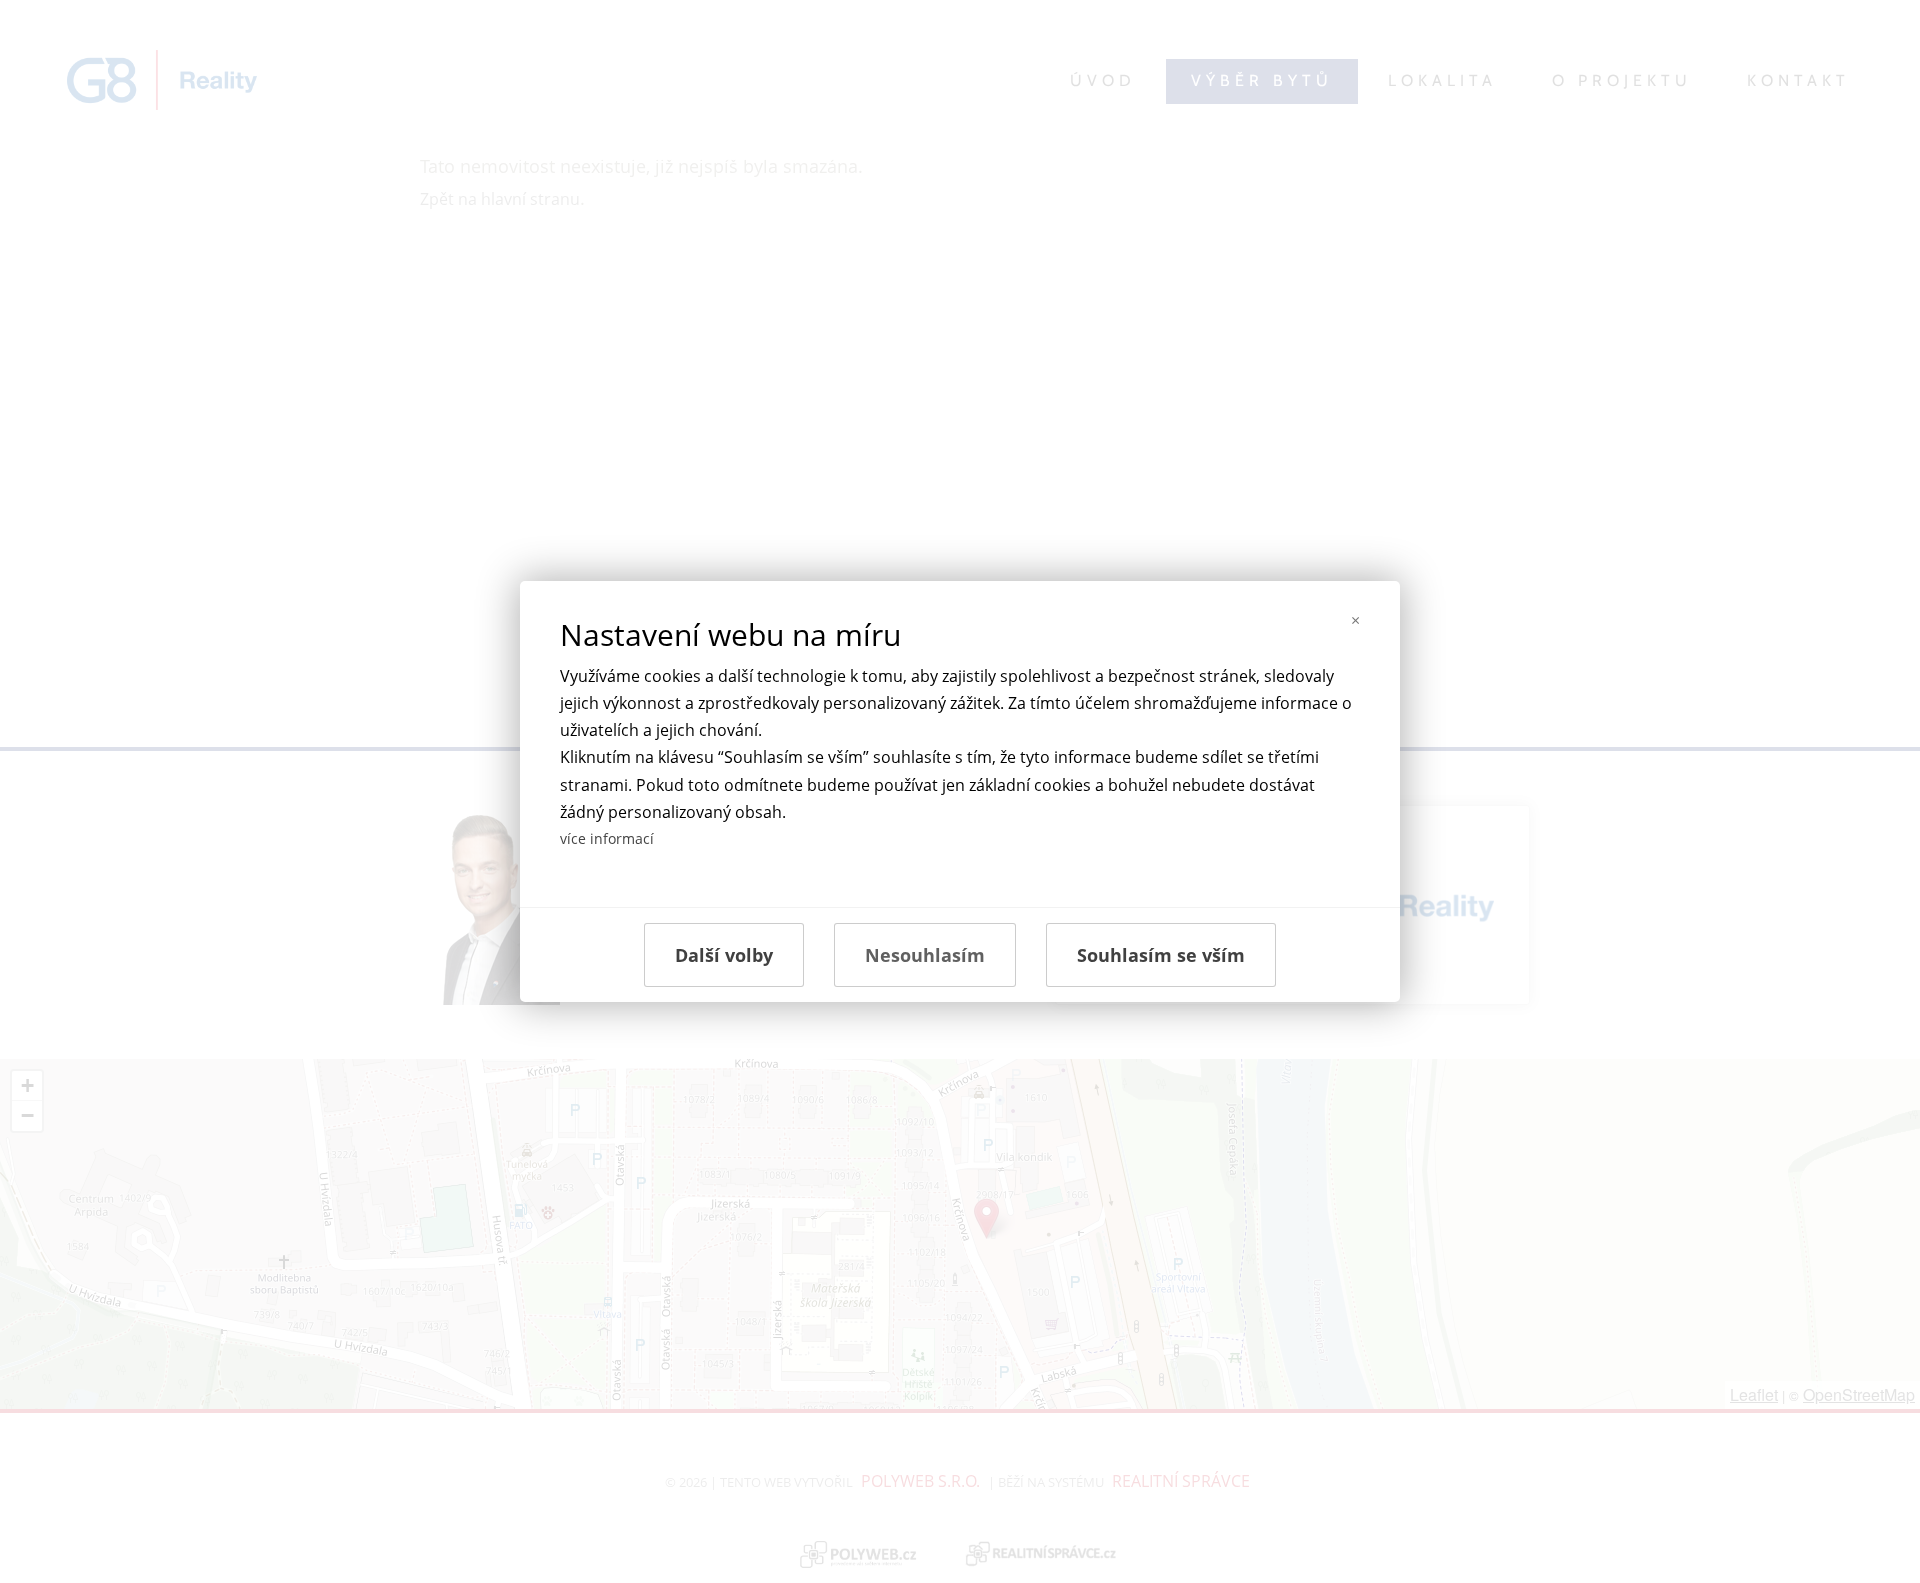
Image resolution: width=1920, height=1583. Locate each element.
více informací (607, 838)
